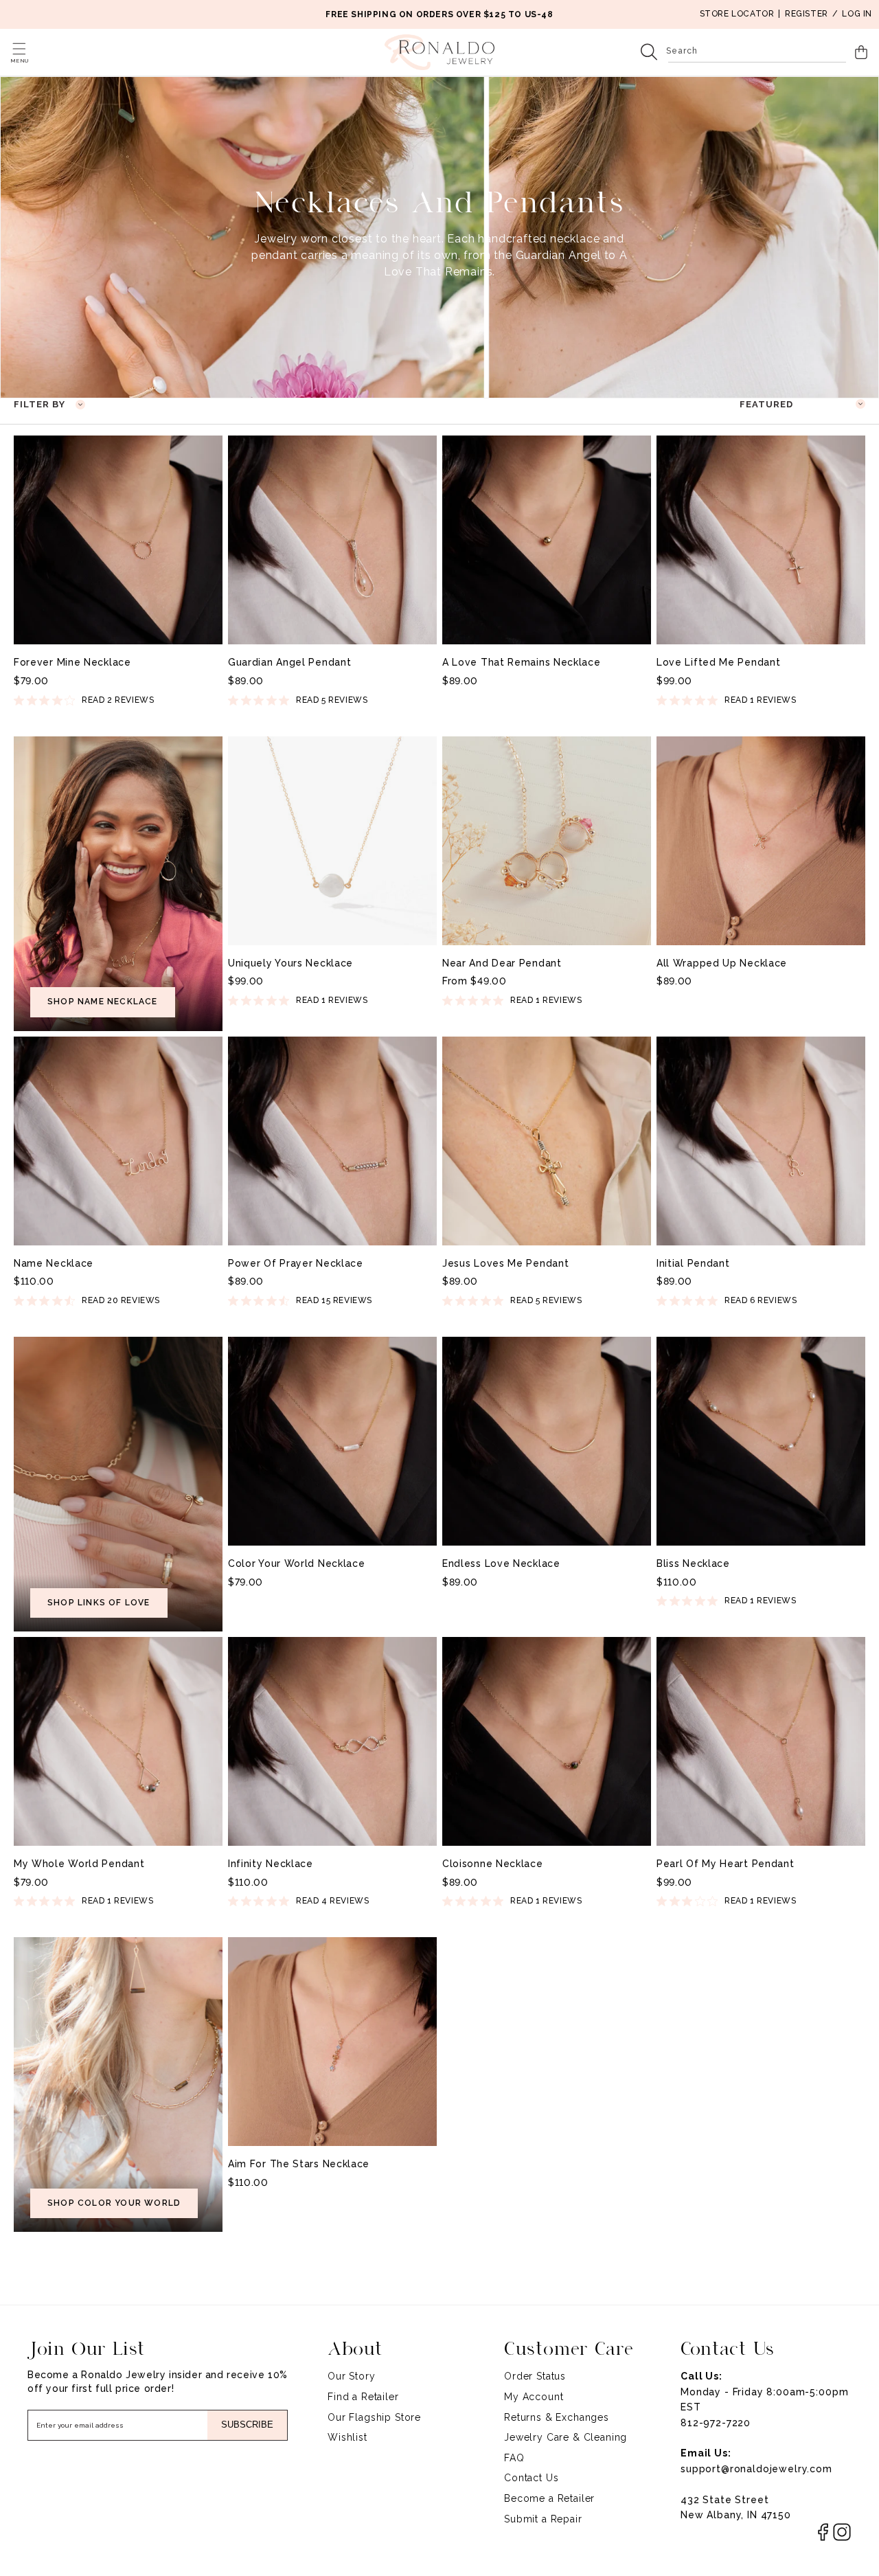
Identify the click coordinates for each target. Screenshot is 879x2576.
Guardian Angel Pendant (289, 662)
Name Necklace (54, 1263)
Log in (857, 14)
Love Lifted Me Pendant (718, 662)
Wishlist (347, 2437)
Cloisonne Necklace (493, 1864)
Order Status (535, 2376)
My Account (534, 2397)
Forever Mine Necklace (72, 662)
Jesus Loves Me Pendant (505, 1263)
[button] (19, 49)
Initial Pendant (693, 1263)
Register (807, 14)
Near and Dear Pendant (502, 963)
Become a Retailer (549, 2498)
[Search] (649, 52)
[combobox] (757, 52)
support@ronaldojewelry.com (756, 2469)
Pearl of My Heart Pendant (726, 1864)
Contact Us (531, 2478)
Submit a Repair (543, 2519)
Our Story (352, 2376)
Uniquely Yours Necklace (290, 963)
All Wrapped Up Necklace (722, 963)
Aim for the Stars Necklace (299, 2164)
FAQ (514, 2458)
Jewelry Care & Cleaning (566, 2437)
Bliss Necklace (693, 1563)
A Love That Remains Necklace (522, 662)
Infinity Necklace (271, 1864)
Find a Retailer (363, 2397)
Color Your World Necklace (297, 1563)
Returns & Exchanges (557, 2417)
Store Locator (737, 14)
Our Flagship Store (374, 2417)
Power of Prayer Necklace (296, 1263)
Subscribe (247, 2425)
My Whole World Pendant (79, 1864)
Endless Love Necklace (501, 1563)
